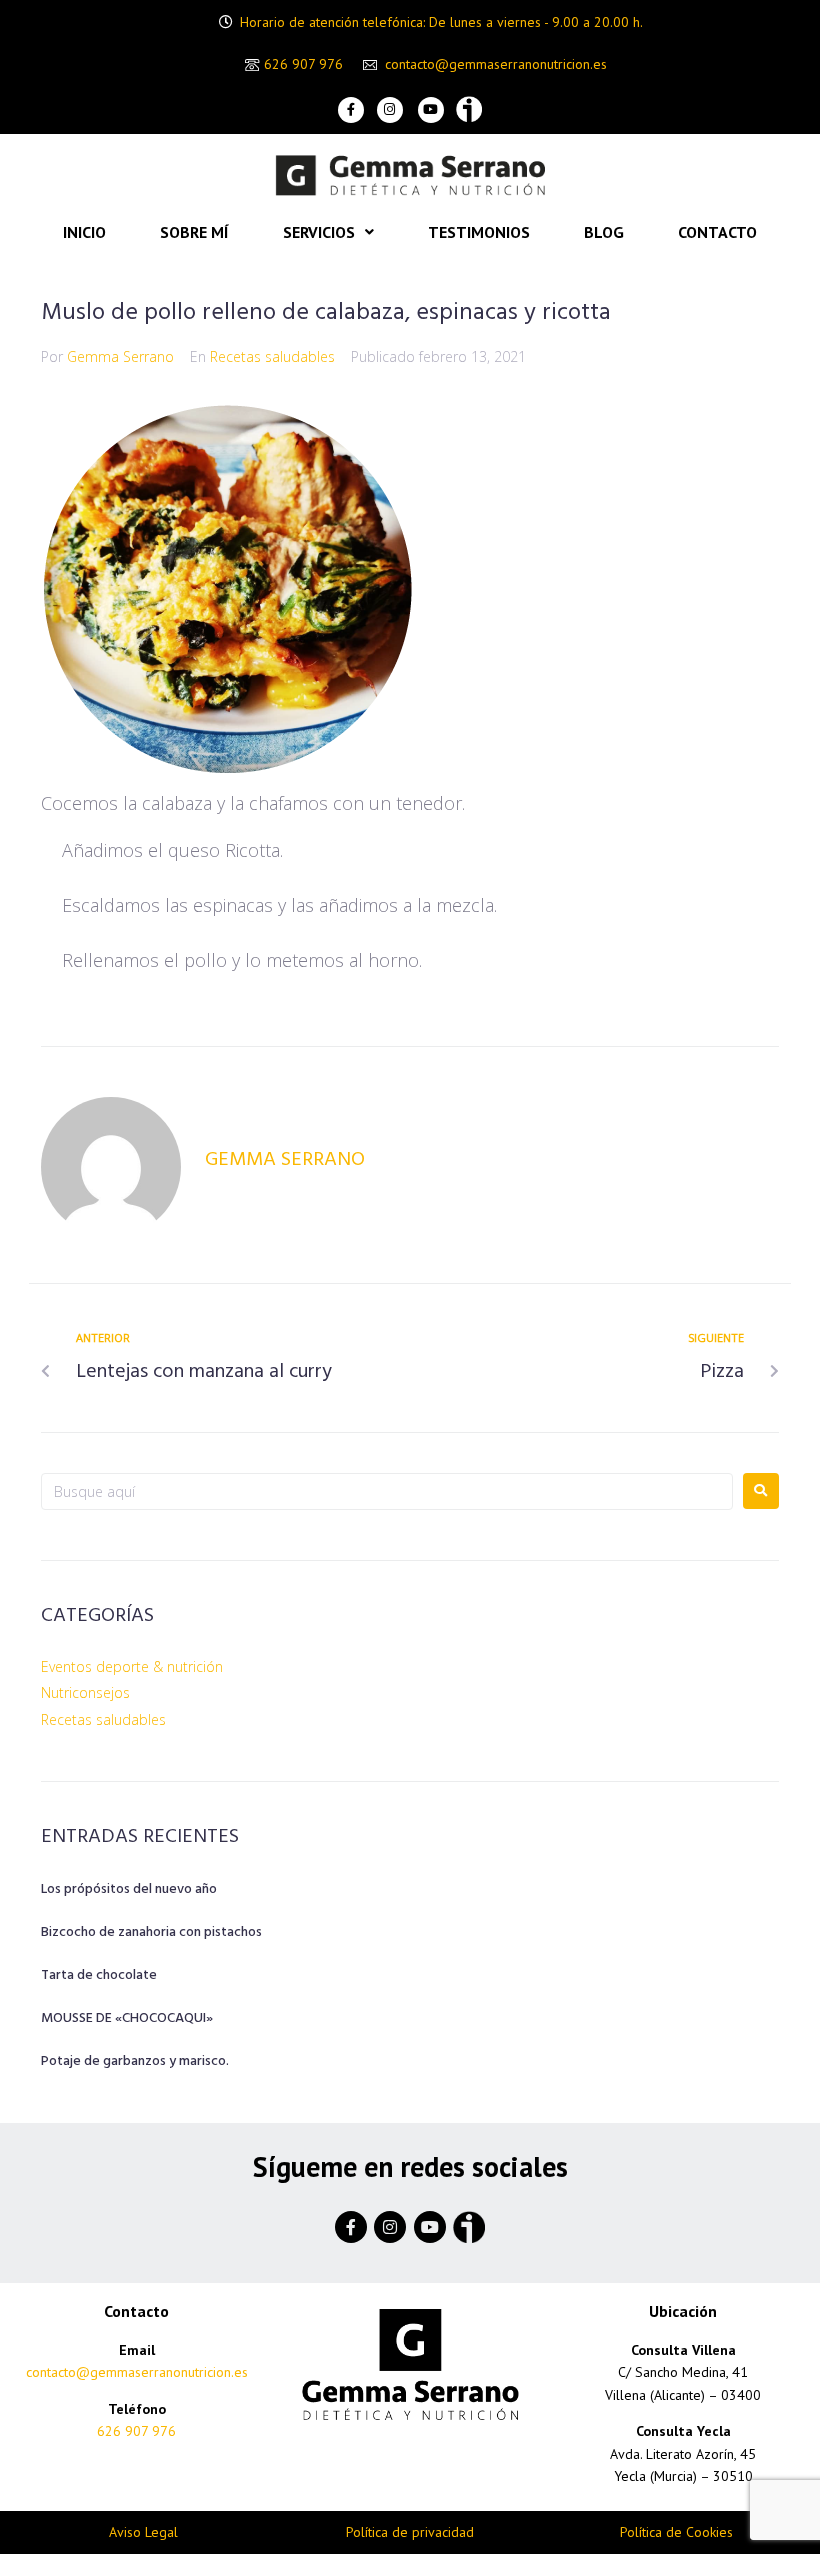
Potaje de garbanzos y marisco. (135, 2061)
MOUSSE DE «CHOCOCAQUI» (127, 2018)
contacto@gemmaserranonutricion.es (496, 65)
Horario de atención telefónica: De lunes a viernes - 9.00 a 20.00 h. (441, 22)
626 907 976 (303, 64)
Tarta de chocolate (99, 1975)
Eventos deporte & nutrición (132, 1666)
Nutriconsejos (85, 1692)
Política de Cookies (676, 2532)
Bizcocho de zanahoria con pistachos (151, 1932)
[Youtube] (431, 110)
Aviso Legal (143, 2532)
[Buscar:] (387, 1491)
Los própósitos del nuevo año (129, 1889)
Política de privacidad (410, 2532)
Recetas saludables (272, 356)
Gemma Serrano (120, 356)
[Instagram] (390, 110)
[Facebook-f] (351, 110)
